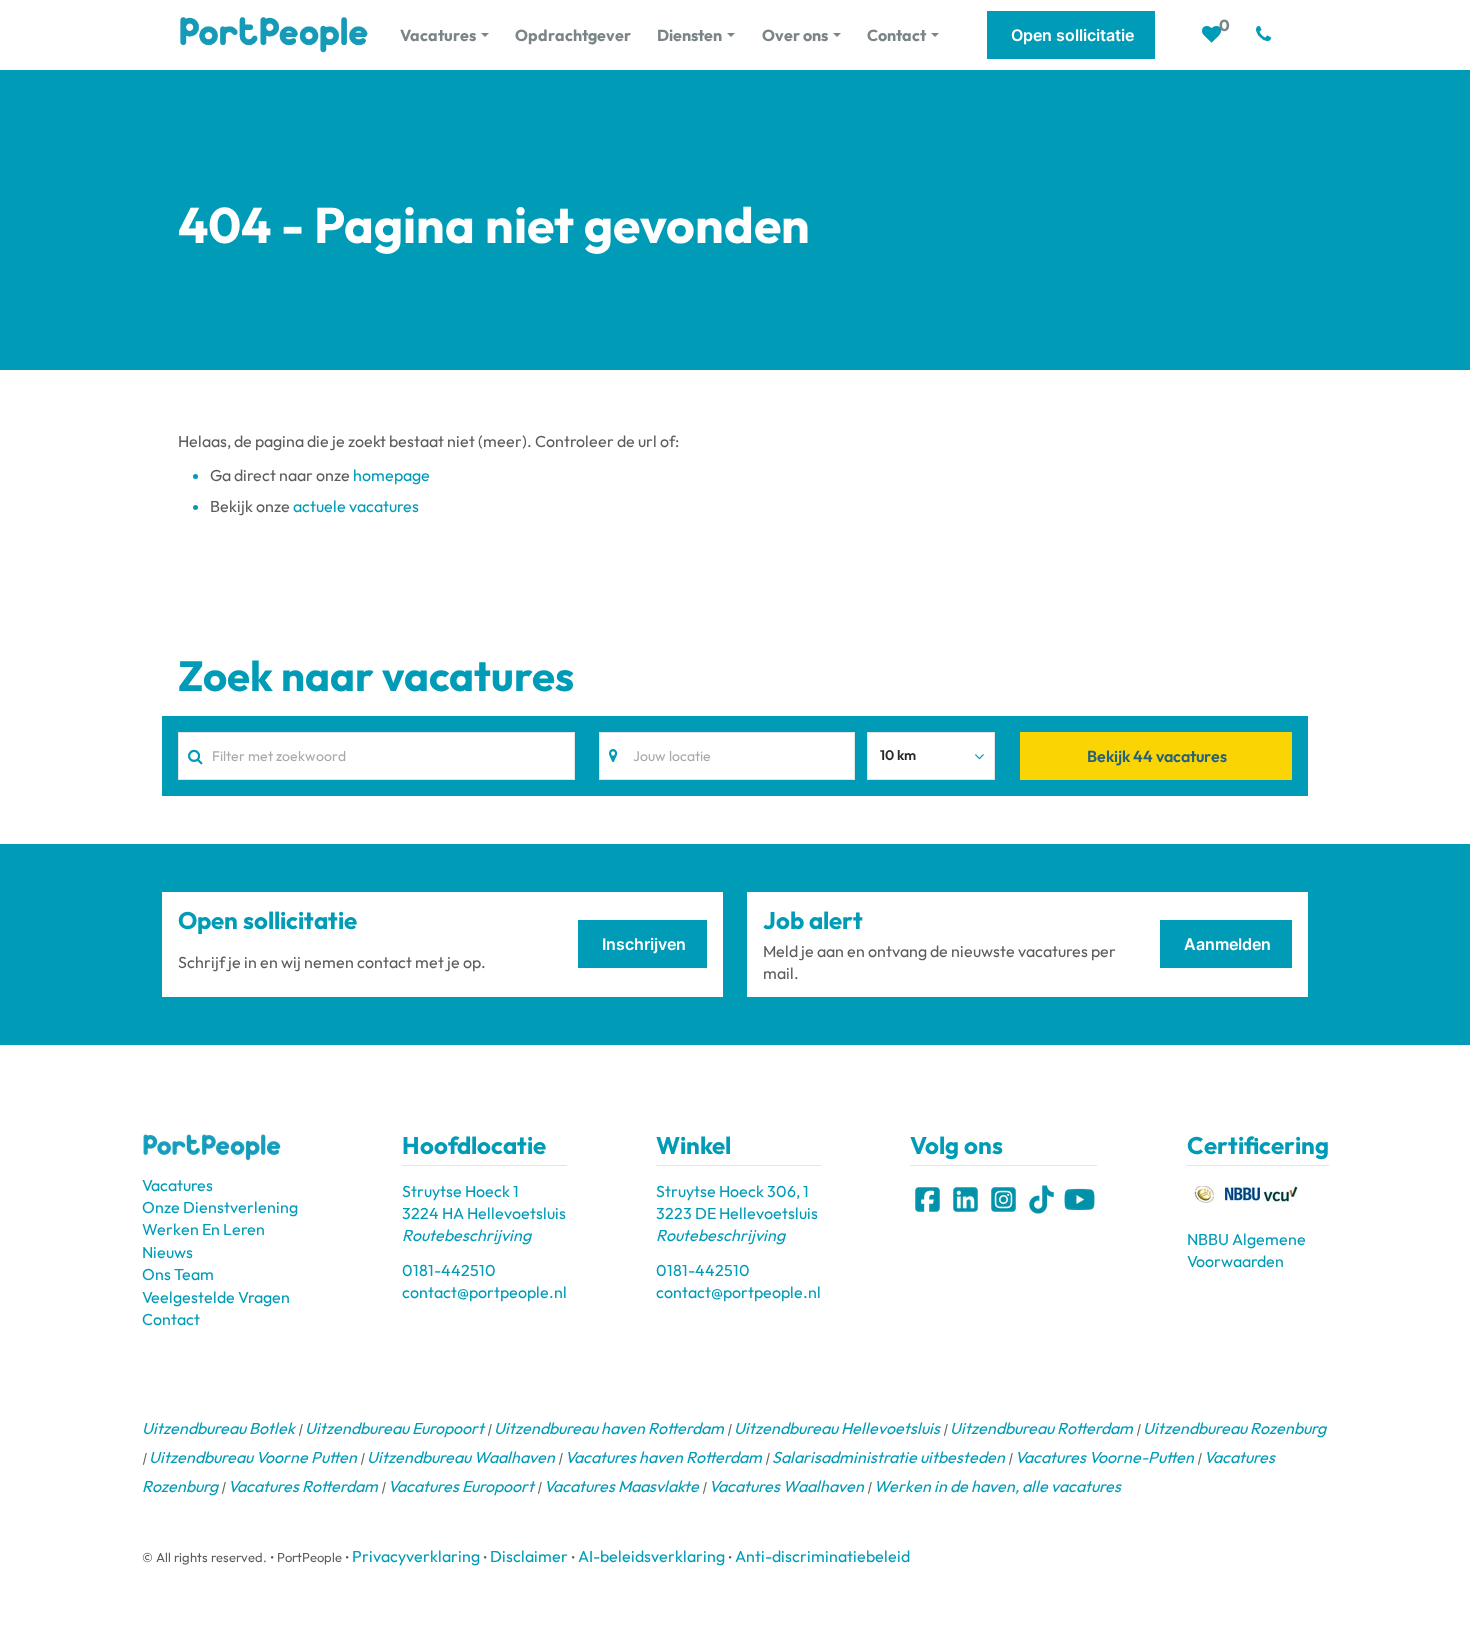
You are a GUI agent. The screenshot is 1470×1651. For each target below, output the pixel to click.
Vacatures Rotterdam (303, 1486)
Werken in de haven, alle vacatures (997, 1486)
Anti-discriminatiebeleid (822, 1556)
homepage (391, 475)
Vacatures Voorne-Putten (1104, 1457)
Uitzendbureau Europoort (394, 1428)
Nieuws (167, 1252)
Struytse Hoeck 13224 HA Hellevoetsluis (484, 1213)
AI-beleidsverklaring (651, 1556)
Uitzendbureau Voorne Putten (253, 1457)
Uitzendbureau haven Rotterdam (609, 1428)
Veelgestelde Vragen (216, 1297)
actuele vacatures (356, 506)
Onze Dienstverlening (220, 1207)
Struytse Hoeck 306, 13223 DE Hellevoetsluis (737, 1213)
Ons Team (178, 1274)
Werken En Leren (203, 1229)
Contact (171, 1319)
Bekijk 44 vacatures (1157, 756)
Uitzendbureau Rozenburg (1234, 1428)
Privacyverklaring (416, 1556)
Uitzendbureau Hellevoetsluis (837, 1428)
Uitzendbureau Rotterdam (1041, 1428)
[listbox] (931, 756)
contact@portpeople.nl (484, 1292)
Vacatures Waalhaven (786, 1486)
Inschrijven (644, 944)
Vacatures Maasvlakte (621, 1486)
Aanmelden (1227, 944)
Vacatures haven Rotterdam (663, 1457)
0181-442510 (449, 1270)
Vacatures (177, 1185)
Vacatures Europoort (461, 1486)
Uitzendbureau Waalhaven (461, 1457)
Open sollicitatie (1072, 35)
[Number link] (1267, 35)
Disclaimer (529, 1556)
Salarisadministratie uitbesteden (888, 1457)
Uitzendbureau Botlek (218, 1428)
